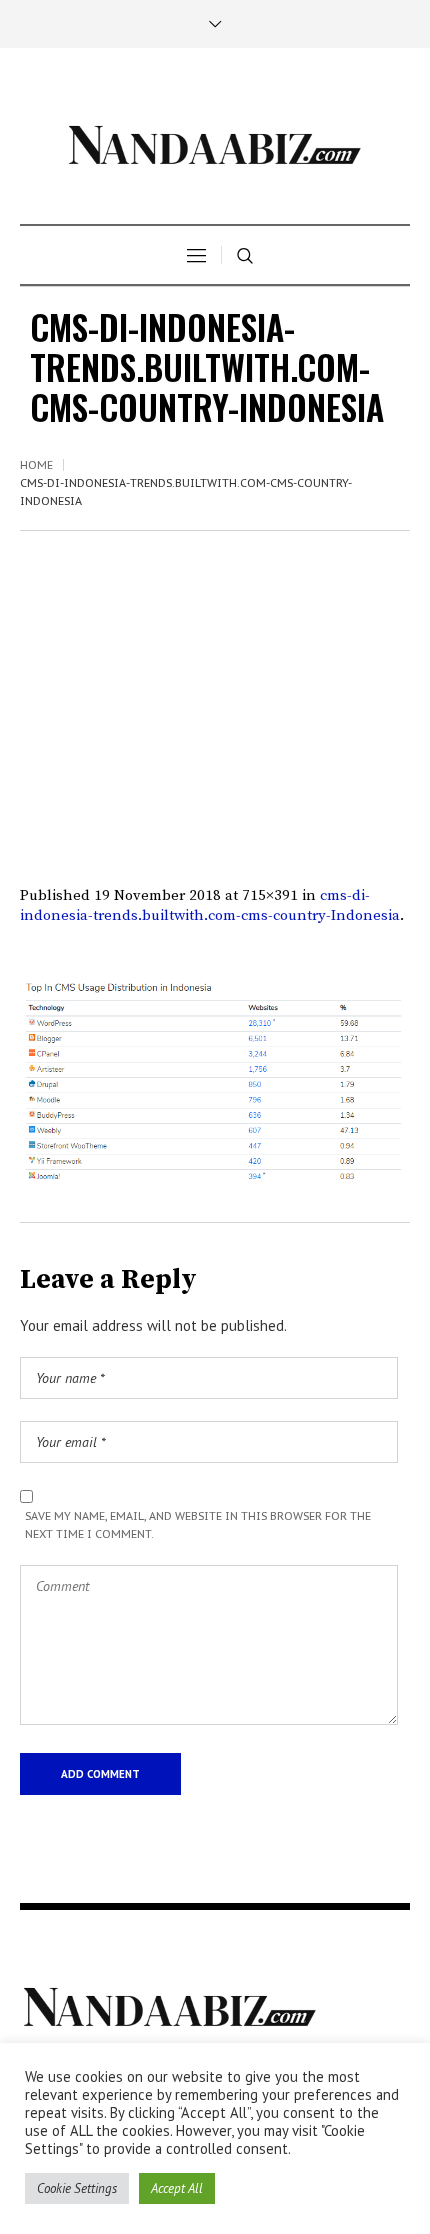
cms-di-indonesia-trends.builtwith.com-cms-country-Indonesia (210, 905)
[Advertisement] (215, 668)
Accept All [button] (177, 2188)
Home (36, 465)
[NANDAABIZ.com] (215, 138)
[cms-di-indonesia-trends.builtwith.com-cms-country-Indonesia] (215, 1082)
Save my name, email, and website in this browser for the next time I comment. (198, 1525)
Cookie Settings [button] (77, 2188)
